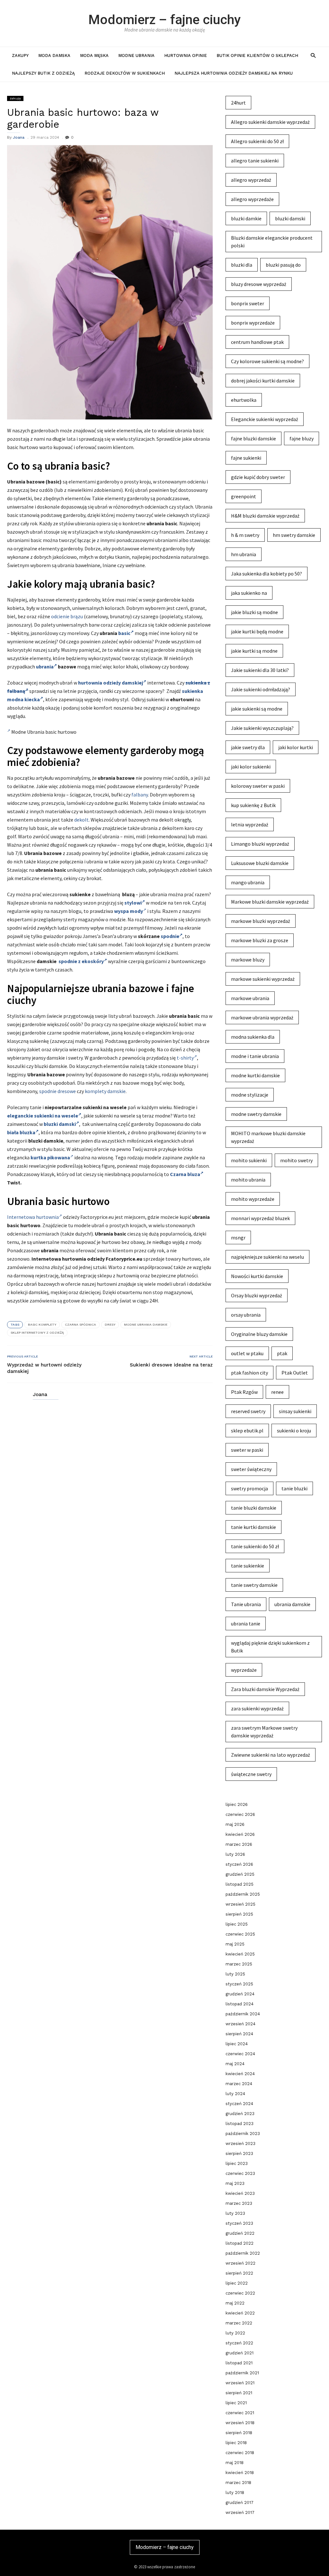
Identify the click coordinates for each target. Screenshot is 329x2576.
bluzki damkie (246, 218)
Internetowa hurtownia (33, 1217)
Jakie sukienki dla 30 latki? (260, 670)
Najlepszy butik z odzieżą (43, 73)
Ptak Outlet (295, 1373)
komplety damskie (105, 1091)
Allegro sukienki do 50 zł (257, 141)
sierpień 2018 (239, 2433)
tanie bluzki (294, 1488)
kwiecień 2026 (240, 1834)
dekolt (81, 820)
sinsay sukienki (295, 1411)
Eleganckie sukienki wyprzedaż (265, 419)
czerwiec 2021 (240, 2413)
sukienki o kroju (294, 1431)
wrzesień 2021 (240, 2383)
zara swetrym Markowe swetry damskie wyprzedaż (264, 1732)
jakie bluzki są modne (254, 612)
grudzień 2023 (240, 2114)
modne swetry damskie (256, 1114)
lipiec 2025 (237, 1924)
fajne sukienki (246, 458)
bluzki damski (60, 1124)
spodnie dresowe (58, 1091)
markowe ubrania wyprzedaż (262, 1017)
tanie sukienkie (248, 1566)
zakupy (20, 55)
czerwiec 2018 (240, 2453)
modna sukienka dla (253, 1037)
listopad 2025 (240, 1884)
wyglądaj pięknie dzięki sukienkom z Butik (270, 1647)
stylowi (133, 903)
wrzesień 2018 (240, 2423)
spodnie (170, 936)
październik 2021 (242, 2373)
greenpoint (244, 496)
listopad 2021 (239, 2363)
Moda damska (54, 55)
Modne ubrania (136, 55)
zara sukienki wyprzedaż (257, 1708)
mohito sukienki (249, 1160)
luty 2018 (235, 2493)
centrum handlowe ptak (257, 342)
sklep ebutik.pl (247, 1431)
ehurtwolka (244, 400)
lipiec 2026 (237, 1804)
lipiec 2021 (236, 2403)
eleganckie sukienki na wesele (43, 1116)
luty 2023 (235, 2213)
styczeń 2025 (239, 1984)
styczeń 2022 (239, 2343)
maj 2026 (235, 1824)
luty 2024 (235, 2094)
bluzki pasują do (283, 265)
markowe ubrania (250, 998)
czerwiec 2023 (240, 2173)
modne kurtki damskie (255, 1075)
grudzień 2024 (240, 1994)
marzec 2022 (239, 2323)
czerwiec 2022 (240, 2293)
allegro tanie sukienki (255, 161)
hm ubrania (244, 554)
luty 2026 (235, 1854)
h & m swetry (245, 535)
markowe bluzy (248, 960)
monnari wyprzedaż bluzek (260, 1218)
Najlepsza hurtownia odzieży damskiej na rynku (234, 73)
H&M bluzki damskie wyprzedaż (265, 516)
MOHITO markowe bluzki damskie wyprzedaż (268, 1137)
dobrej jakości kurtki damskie (263, 381)
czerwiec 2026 (240, 1814)
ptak (282, 1353)
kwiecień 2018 (240, 2473)
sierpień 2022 (239, 2273)
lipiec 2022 (237, 2283)
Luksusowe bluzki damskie (260, 863)
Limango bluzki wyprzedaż (260, 844)
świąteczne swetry (251, 1774)
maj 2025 (235, 1944)
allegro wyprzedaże (252, 199)
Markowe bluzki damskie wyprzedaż (270, 902)
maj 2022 (235, 2303)
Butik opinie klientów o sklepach (257, 55)
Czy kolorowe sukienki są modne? (267, 361)
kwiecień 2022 (240, 2313)
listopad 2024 (240, 2004)
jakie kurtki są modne (254, 651)
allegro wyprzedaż (251, 180)
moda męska (94, 55)
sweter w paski (247, 1450)
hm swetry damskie (294, 535)
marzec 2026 (239, 1844)
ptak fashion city (249, 1373)
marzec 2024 (239, 2084)
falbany (140, 795)
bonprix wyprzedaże (253, 323)
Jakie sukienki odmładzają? (261, 689)
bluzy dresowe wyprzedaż (259, 284)
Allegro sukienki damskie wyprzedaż (270, 122)
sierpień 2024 (239, 2034)
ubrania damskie (292, 1604)
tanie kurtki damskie (253, 1527)
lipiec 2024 (237, 2044)
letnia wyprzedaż (250, 824)
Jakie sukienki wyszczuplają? (262, 728)
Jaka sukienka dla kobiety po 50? (267, 574)
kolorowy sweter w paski (258, 786)
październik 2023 (243, 2134)
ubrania (45, 667)
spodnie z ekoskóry (81, 961)
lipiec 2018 (236, 2443)
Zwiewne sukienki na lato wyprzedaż (271, 1755)
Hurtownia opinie (186, 55)
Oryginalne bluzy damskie (259, 1334)
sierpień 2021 (239, 2393)
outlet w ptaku (247, 1353)
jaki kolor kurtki (296, 747)
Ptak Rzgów (244, 1392)
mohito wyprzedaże (253, 1199)
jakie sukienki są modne (257, 709)
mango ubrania (248, 882)
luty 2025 (235, 1974)
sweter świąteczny (251, 1469)
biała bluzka (21, 1132)
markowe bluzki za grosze (260, 940)
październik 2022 (243, 2253)
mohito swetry (296, 1160)
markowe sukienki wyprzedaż (263, 979)
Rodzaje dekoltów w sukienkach (125, 73)
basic (124, 633)
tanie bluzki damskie (254, 1508)
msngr (238, 1237)
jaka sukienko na (249, 593)
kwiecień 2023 (240, 2193)
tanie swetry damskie (254, 1585)
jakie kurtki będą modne (257, 631)
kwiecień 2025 (240, 1954)
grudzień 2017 (240, 2502)
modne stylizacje (250, 1095)
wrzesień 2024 (240, 2024)
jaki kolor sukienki (251, 767)
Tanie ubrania (246, 1604)
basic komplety (42, 1325)
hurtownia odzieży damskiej (111, 683)
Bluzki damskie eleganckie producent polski (272, 242)
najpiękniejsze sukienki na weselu (267, 1257)
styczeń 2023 (239, 2223)
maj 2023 (235, 2183)
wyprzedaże (244, 1670)
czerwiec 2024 (240, 2054)
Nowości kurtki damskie (257, 1276)
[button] (313, 55)
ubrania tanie (246, 1624)
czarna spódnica (80, 1325)
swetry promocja (249, 1488)
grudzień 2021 (240, 2353)
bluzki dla (242, 265)
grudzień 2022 (240, 2233)
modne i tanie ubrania (255, 1056)
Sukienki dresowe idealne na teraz (171, 1365)
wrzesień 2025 (240, 1904)
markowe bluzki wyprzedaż (261, 921)
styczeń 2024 (239, 2104)
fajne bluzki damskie (253, 438)
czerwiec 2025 (240, 1934)
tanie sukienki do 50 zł (255, 1546)
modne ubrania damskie (146, 1325)
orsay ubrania (246, 1315)
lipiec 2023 (237, 2163)
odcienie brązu (67, 616)
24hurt (238, 103)
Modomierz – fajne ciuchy (164, 20)
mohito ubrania (248, 1180)
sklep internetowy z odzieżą (37, 1333)
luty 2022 (235, 2333)
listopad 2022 (240, 2243)
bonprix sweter (248, 303)
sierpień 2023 (239, 2153)
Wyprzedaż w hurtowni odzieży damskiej (44, 1368)
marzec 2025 (239, 1964)
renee (277, 1392)
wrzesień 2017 (240, 2512)
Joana (19, 137)
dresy (110, 1325)
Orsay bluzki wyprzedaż (257, 1295)
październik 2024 (243, 2014)
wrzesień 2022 (240, 2263)
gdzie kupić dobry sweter (258, 477)
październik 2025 (243, 1894)
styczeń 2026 (239, 1864)
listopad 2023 (240, 2124)
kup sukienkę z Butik (253, 805)
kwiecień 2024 (240, 2074)
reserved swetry (248, 1411)
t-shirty (185, 1058)
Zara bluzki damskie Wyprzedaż (265, 1689)
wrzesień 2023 (240, 2144)
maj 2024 (235, 2064)
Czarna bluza (185, 1174)
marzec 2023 (239, 2203)
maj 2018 (235, 2463)
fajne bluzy (302, 438)
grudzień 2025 (240, 1874)
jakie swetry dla (248, 747)
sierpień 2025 (239, 1914)
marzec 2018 (238, 2483)
